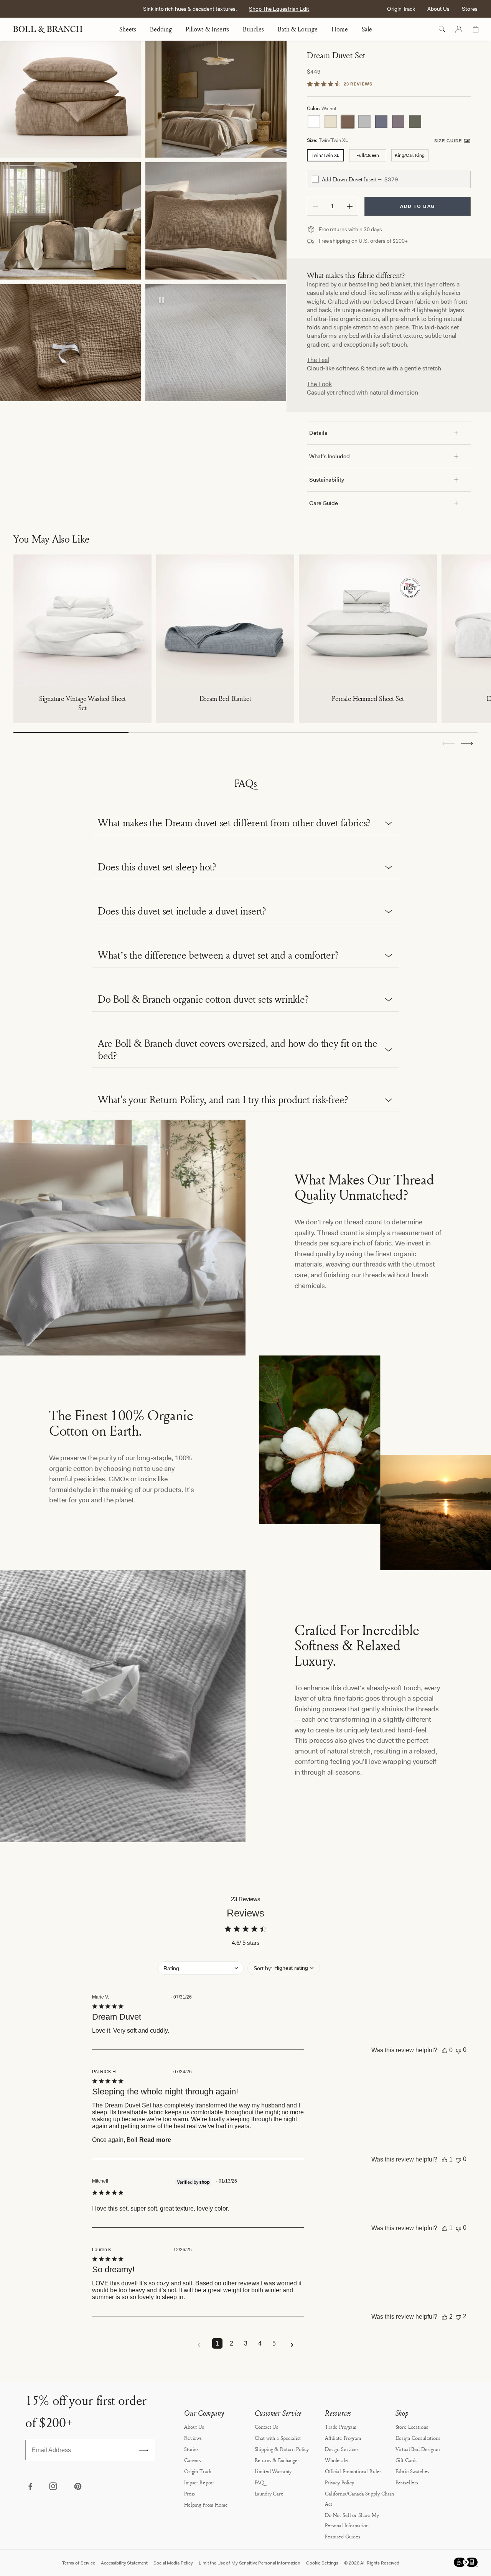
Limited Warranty (273, 2471)
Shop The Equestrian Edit (279, 9)
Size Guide (448, 141)
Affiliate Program (343, 2438)
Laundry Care (269, 2493)
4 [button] (260, 2343)
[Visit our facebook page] (30, 2487)
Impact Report (199, 2482)
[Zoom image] (70, 99)
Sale (367, 29)
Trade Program (341, 2427)
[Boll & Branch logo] (52, 29)
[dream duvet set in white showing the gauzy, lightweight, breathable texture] (216, 343)
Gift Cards (407, 2460)
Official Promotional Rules (353, 2471)
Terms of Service (79, 2563)
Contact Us (267, 2427)
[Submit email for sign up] (143, 2450)
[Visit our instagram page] (54, 2487)
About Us (438, 9)
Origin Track (401, 9)
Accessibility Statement (124, 2563)
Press (189, 2493)
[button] (467, 744)
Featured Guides (343, 2536)
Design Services (342, 2449)
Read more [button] (155, 2140)
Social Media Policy (173, 2563)
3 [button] (246, 2343)
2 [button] (231, 2343)
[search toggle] (442, 29)
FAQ (260, 2482)
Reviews (193, 2438)
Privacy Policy (339, 2482)
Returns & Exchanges (277, 2460)
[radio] (314, 122)
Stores (470, 9)
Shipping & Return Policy (282, 2449)
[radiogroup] (389, 122)
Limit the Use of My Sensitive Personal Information (250, 2563)
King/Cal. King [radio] (410, 155)
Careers (193, 2460)
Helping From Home (206, 2504)
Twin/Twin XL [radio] (325, 155)
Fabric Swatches (412, 2471)
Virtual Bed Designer (418, 2449)
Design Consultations (418, 2438)
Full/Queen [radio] (368, 155)
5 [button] (274, 2343)
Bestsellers (407, 2482)
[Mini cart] (476, 29)
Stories (191, 2449)
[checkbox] (315, 179)
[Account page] (459, 29)
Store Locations (412, 2427)
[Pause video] (161, 301)
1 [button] (217, 2343)
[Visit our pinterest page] (77, 2487)
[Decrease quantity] (315, 206)
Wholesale (336, 2460)
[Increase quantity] (350, 206)
